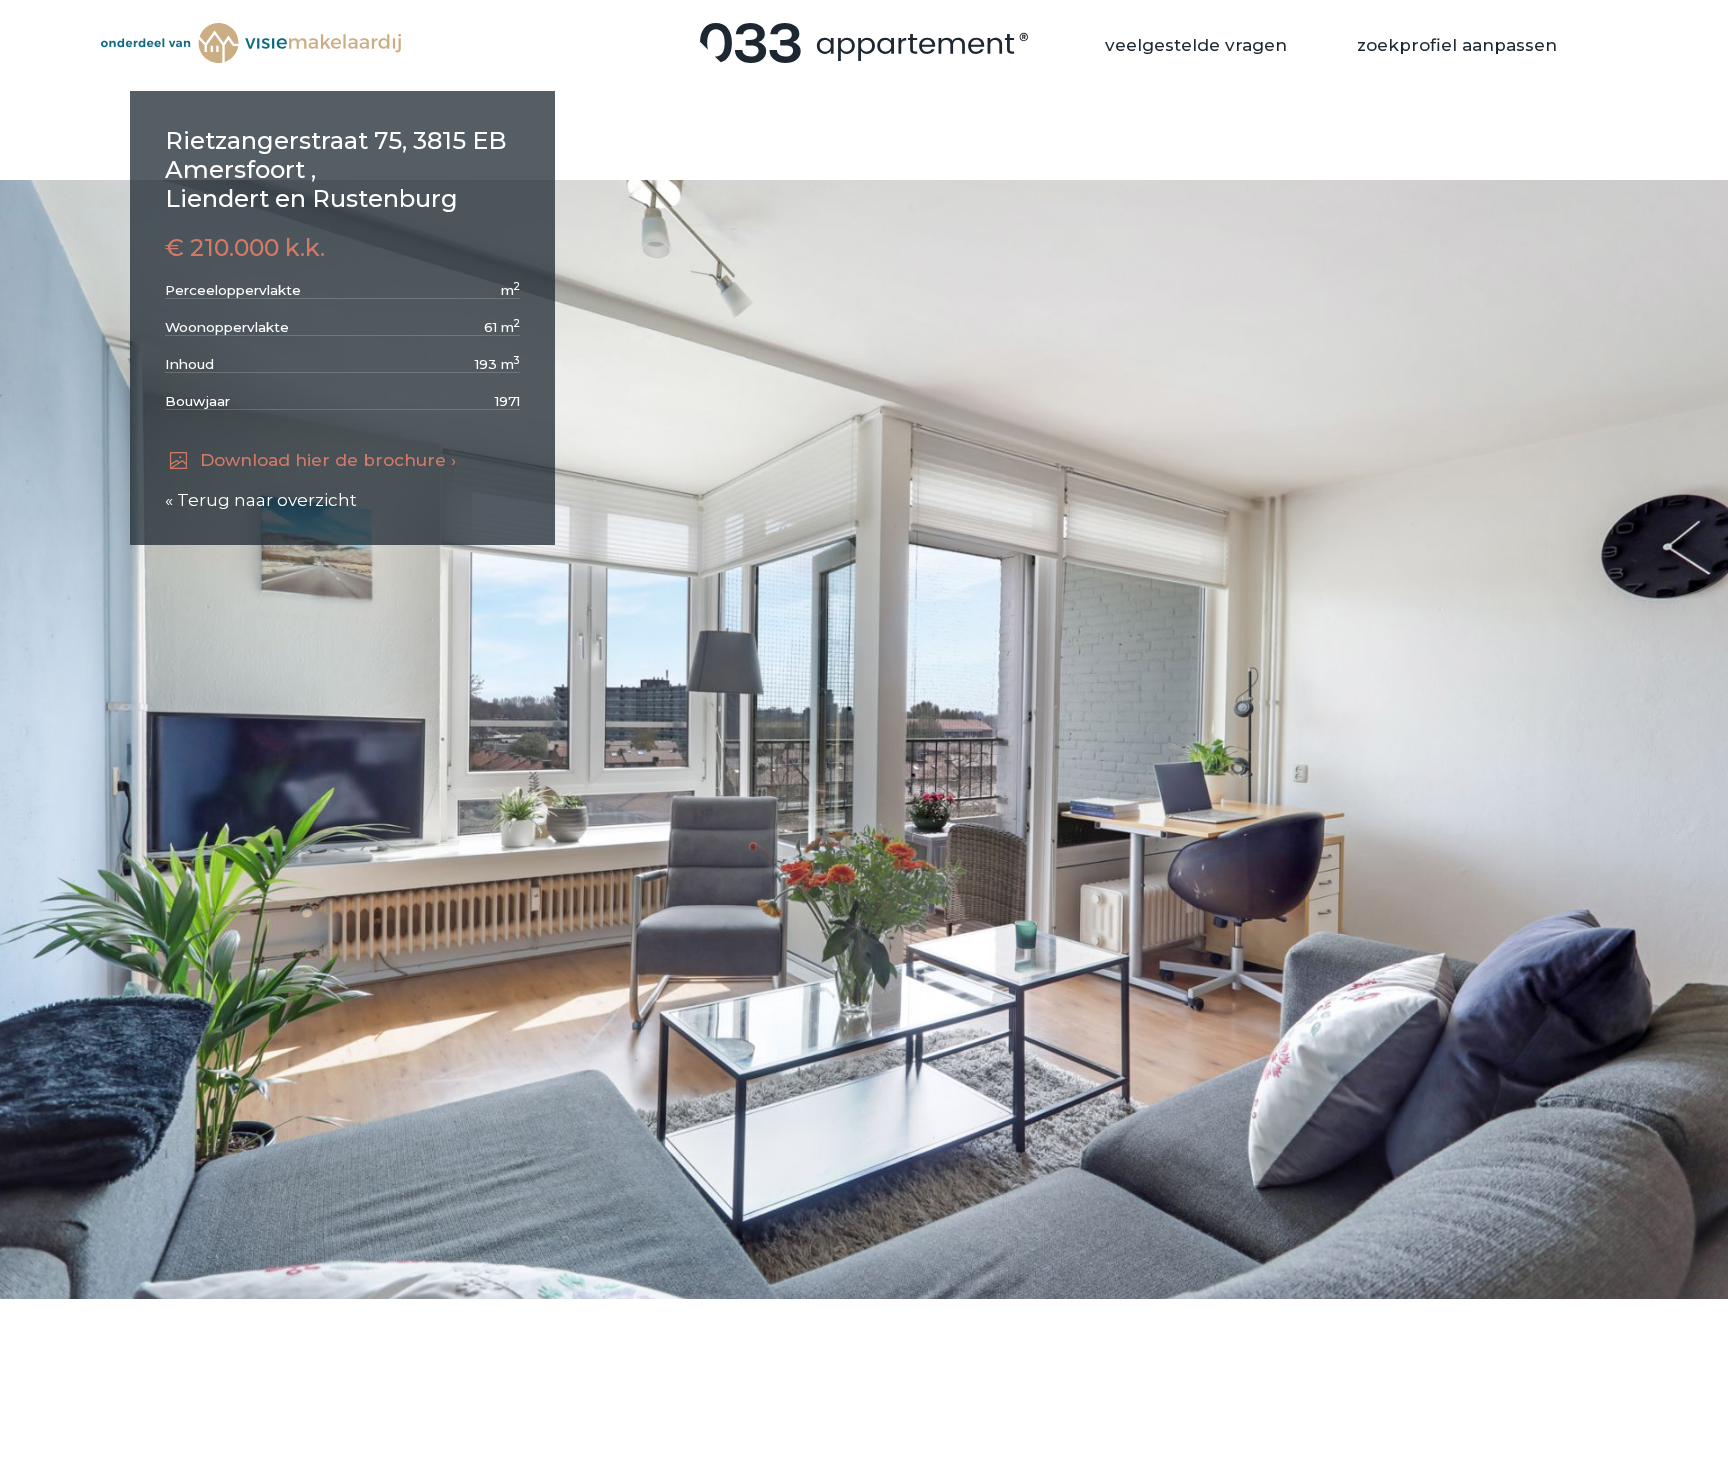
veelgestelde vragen (1196, 45)
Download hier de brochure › (328, 460)
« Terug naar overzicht (261, 500)
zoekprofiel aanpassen (1457, 45)
